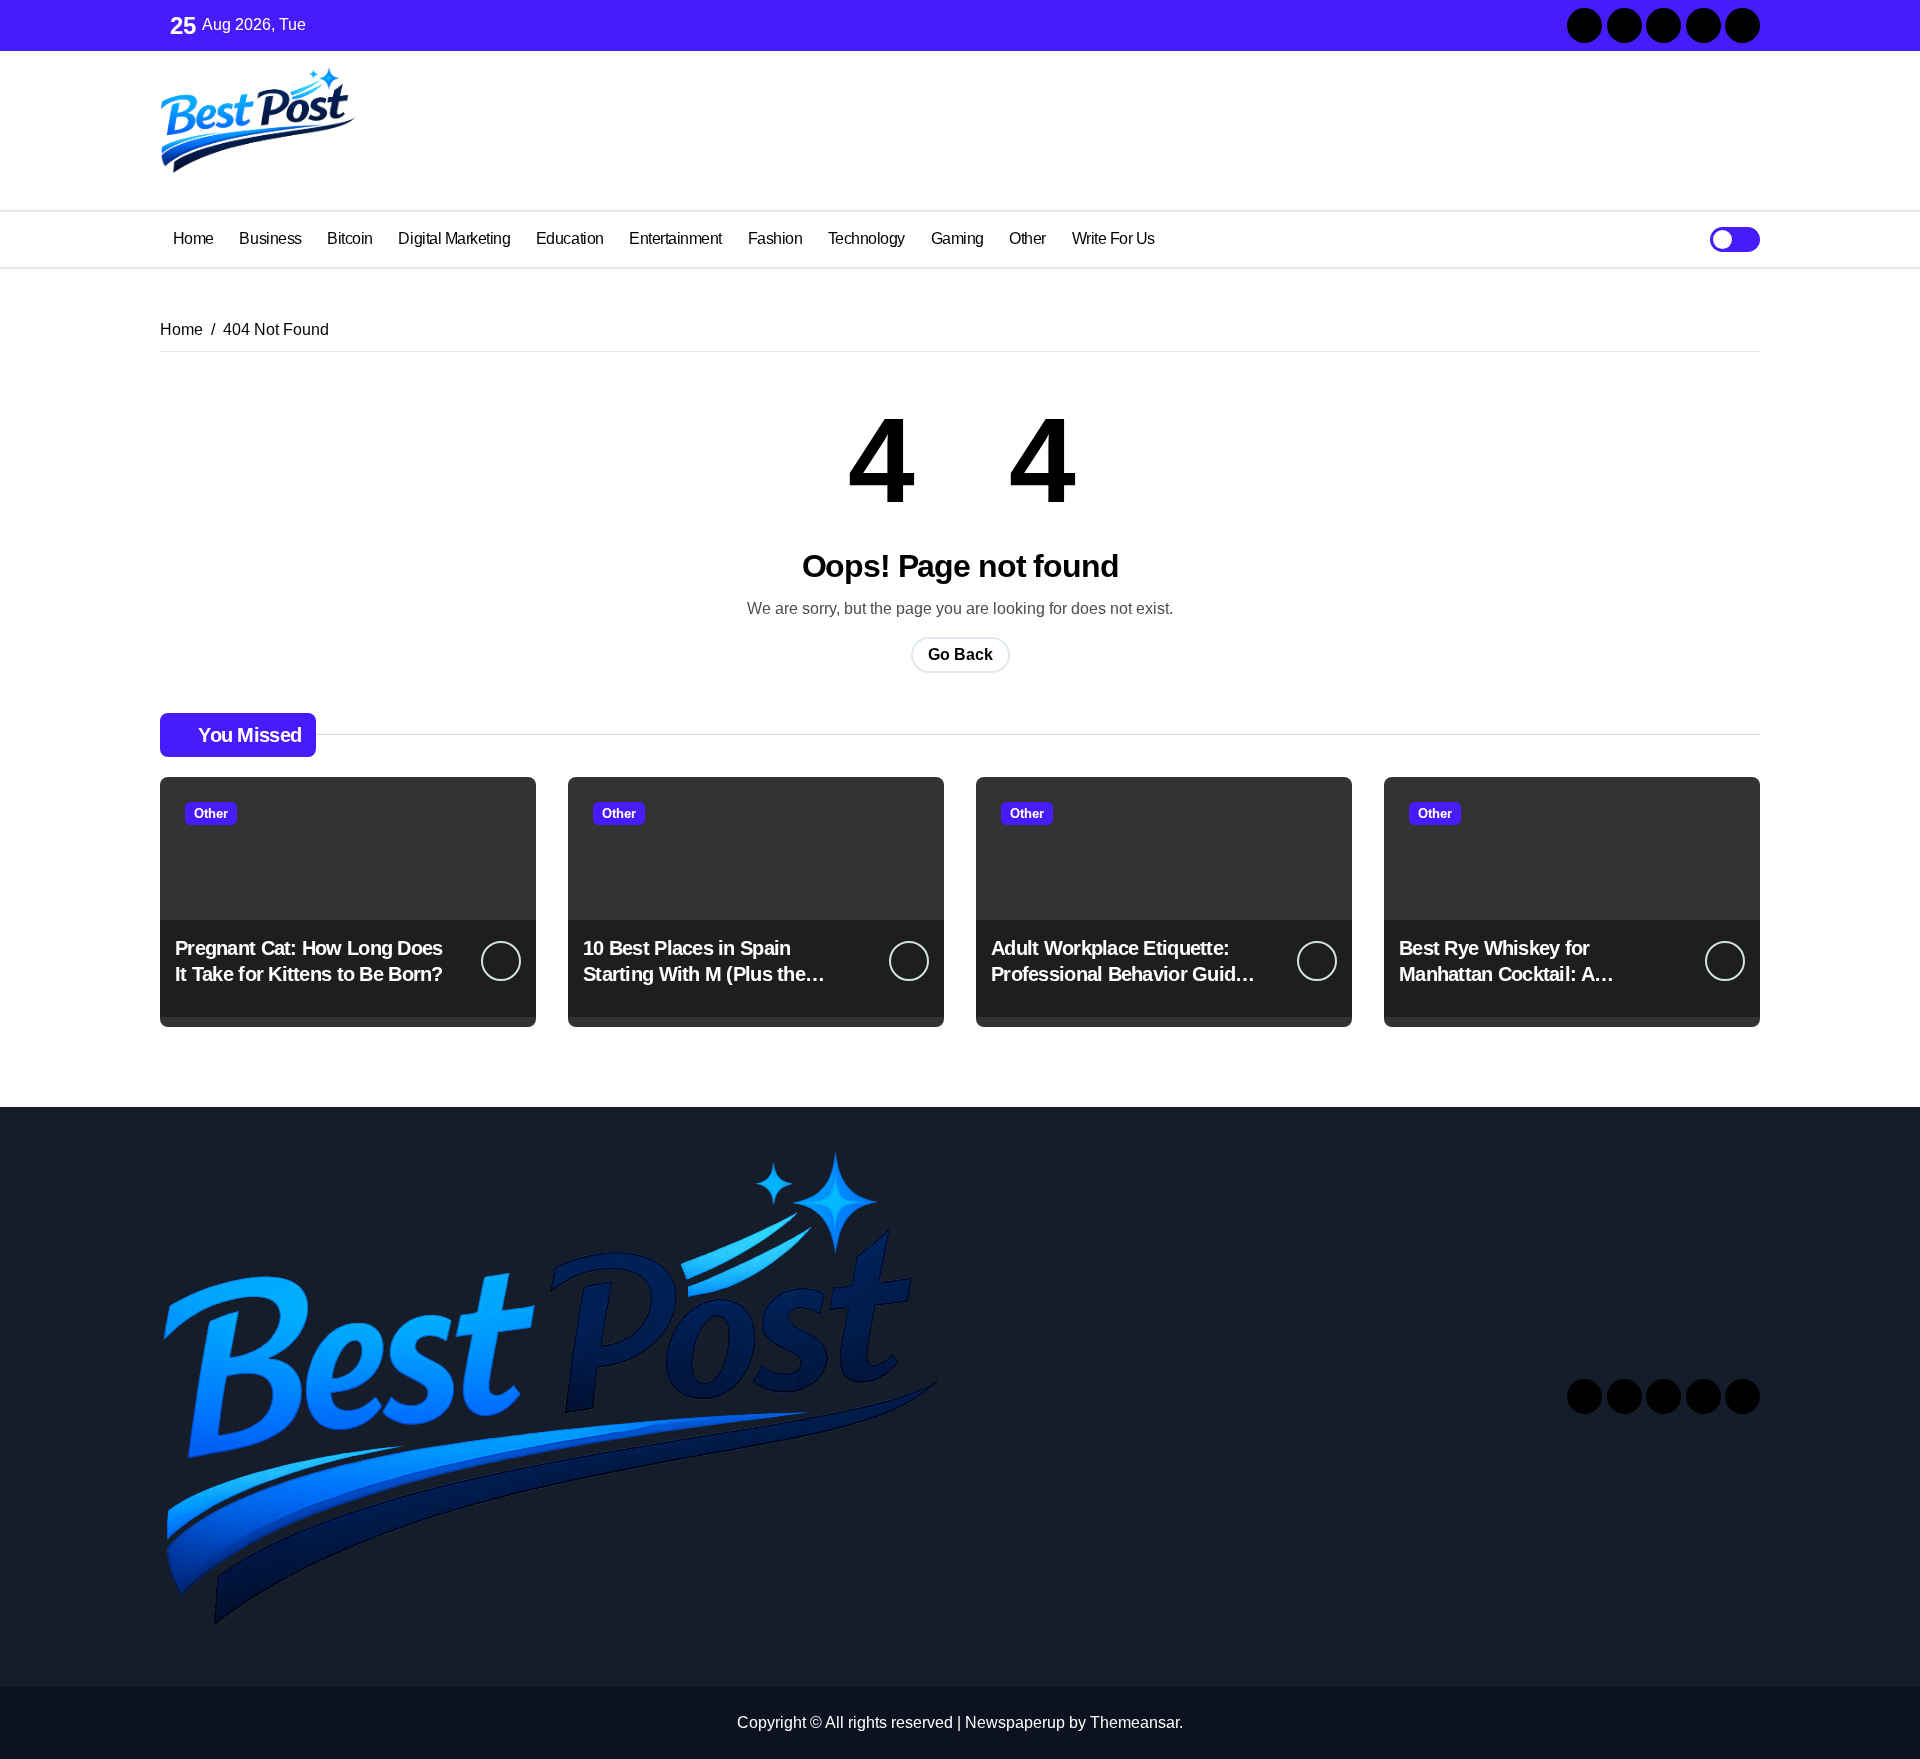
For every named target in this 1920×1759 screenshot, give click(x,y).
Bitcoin (350, 238)
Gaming (957, 238)
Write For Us (1113, 238)
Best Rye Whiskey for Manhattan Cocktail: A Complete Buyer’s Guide (1507, 974)
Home (193, 238)
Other (1027, 238)
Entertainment (675, 238)
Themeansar (1134, 1722)
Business (270, 238)
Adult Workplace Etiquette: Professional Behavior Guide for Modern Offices (1118, 974)
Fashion (775, 238)
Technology (866, 238)
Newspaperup (1015, 1722)
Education (570, 238)
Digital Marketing (454, 238)
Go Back (960, 654)
